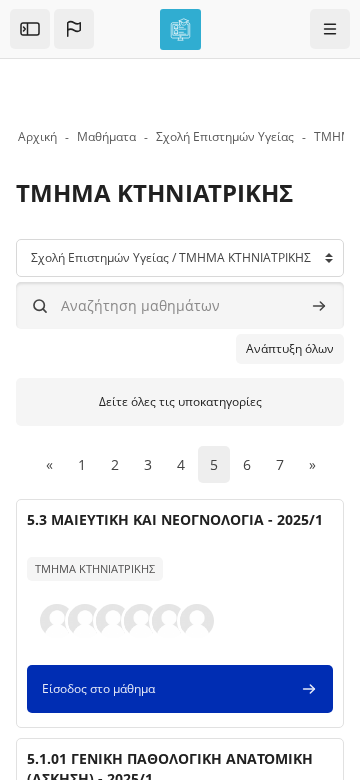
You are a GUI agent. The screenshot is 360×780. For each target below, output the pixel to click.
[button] (74, 29)
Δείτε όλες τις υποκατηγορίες (180, 401)
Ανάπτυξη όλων (290, 348)
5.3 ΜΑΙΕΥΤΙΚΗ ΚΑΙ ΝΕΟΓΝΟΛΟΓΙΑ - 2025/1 (175, 519)
